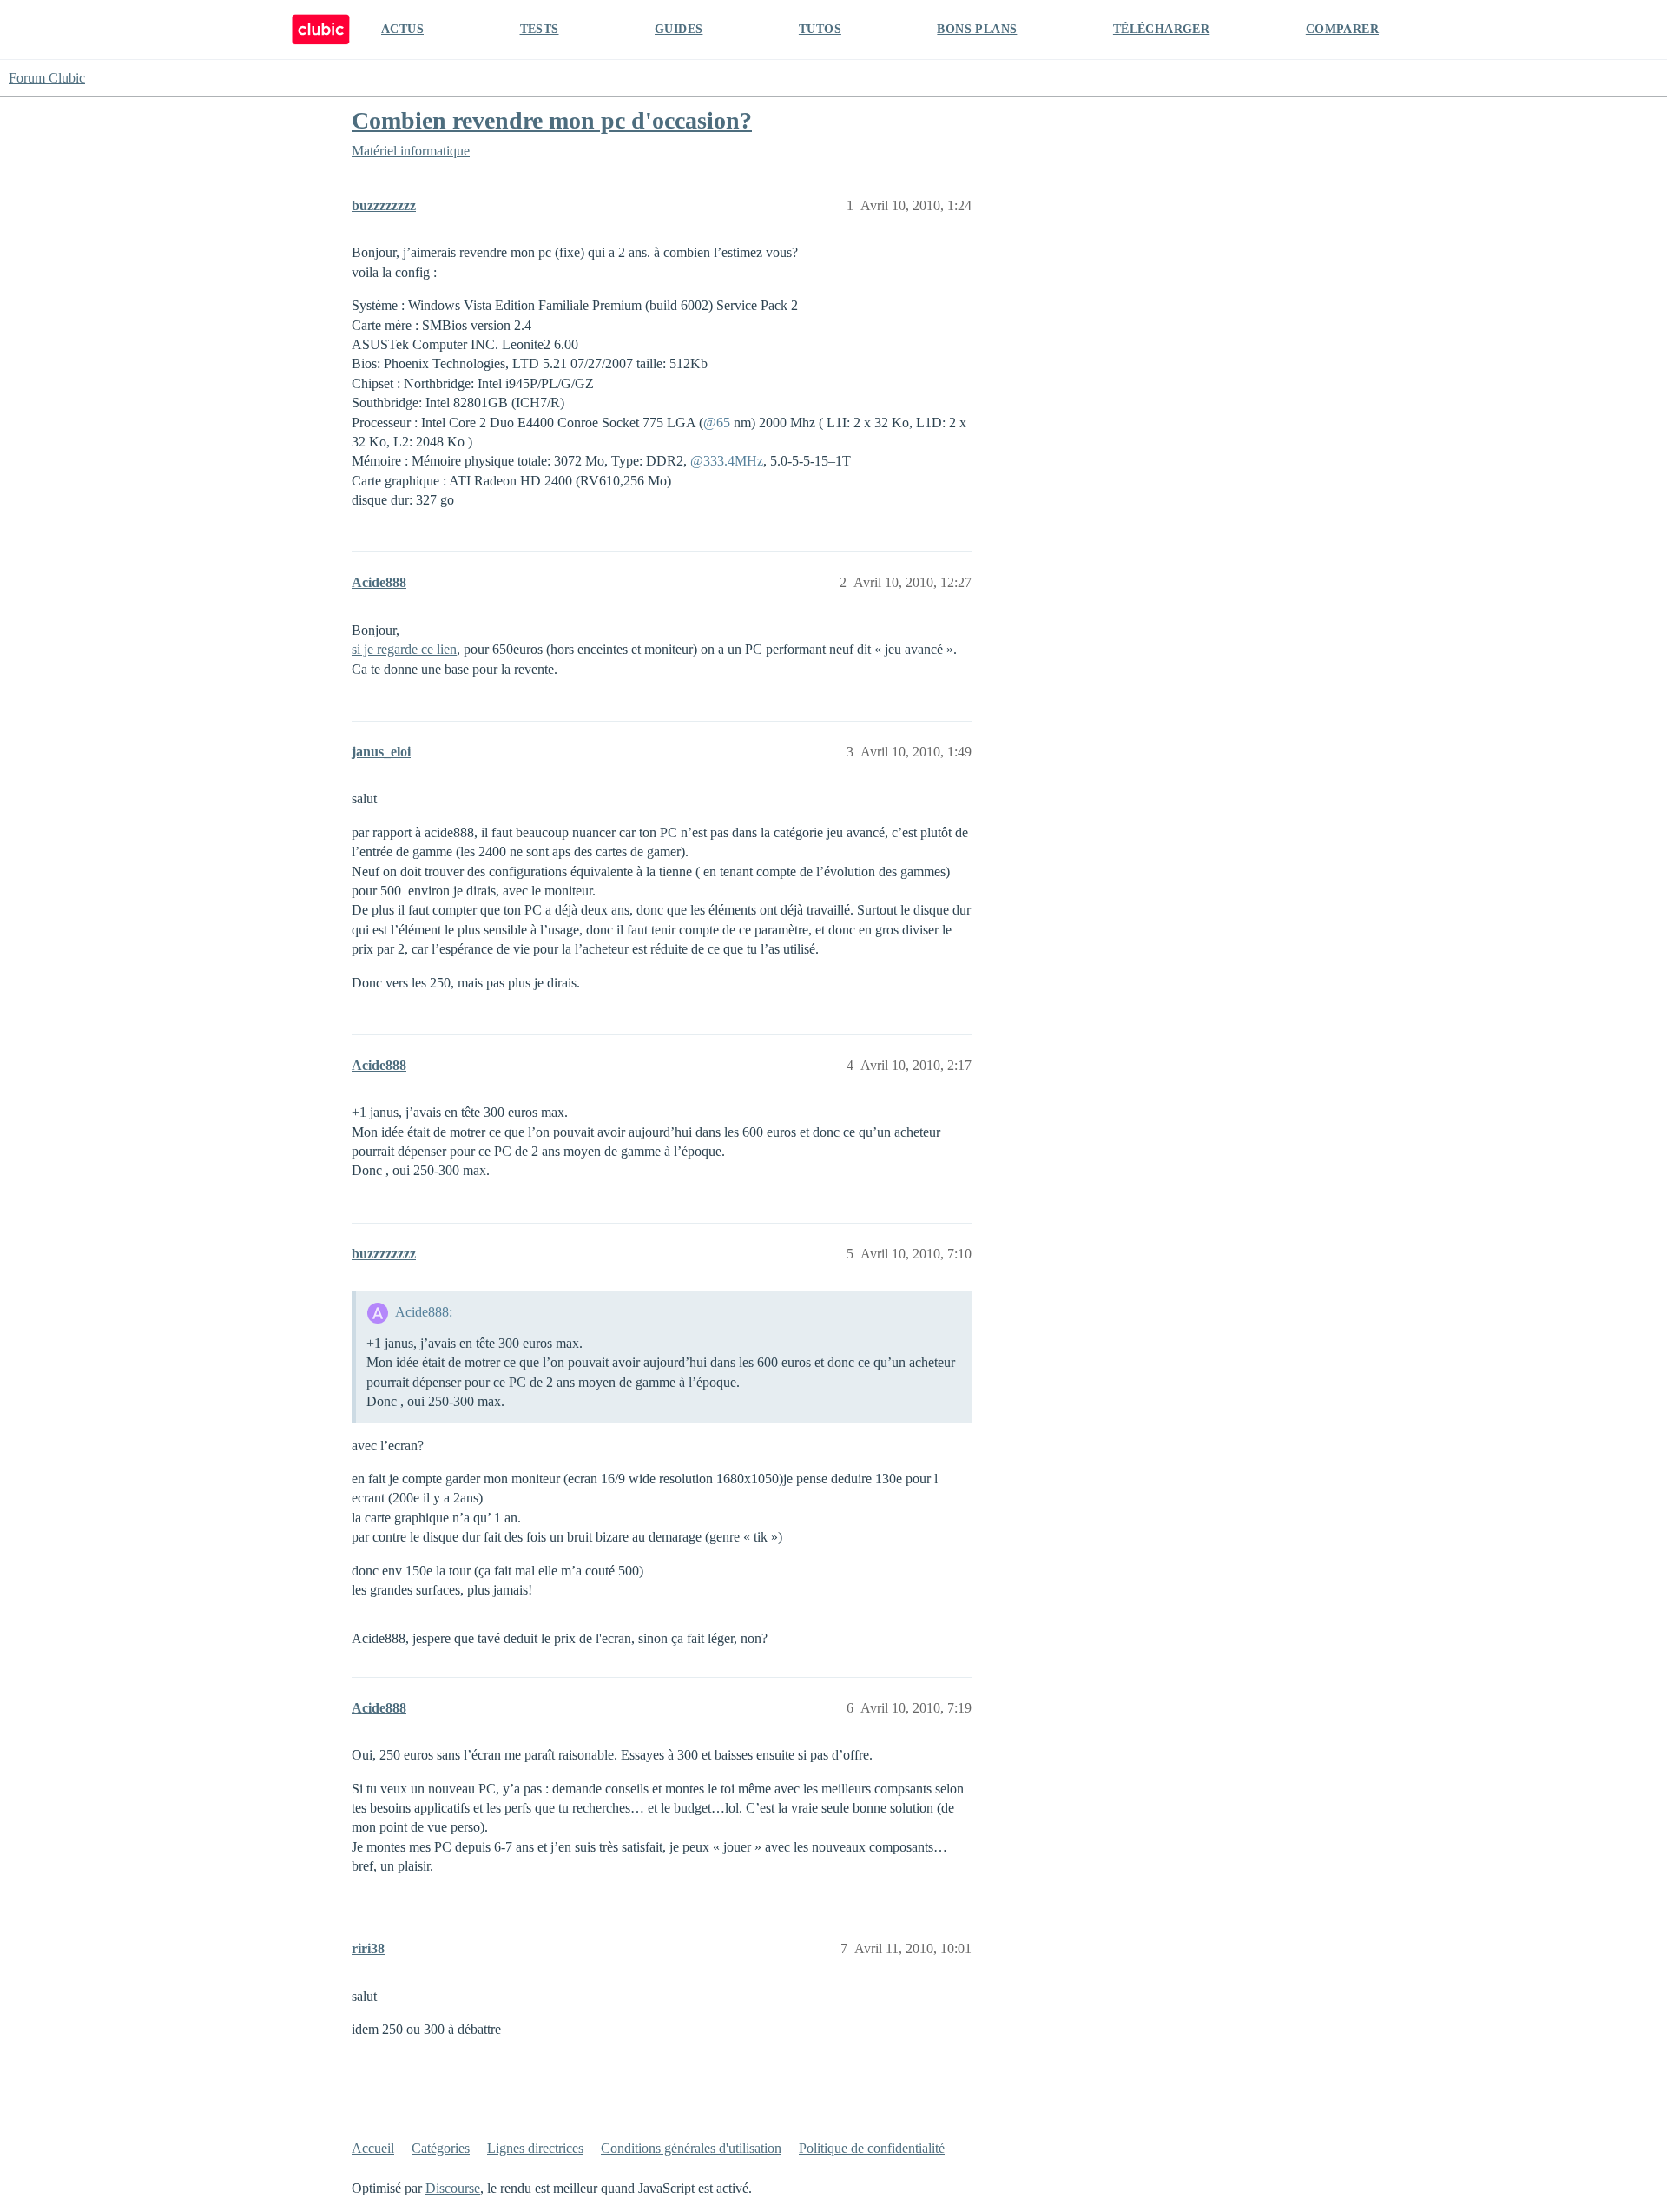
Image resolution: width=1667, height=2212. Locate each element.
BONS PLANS (977, 29)
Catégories (441, 2148)
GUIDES (679, 29)
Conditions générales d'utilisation (691, 2148)
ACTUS (402, 29)
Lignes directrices (535, 2148)
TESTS (540, 29)
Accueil (373, 2148)
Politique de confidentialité (872, 2148)
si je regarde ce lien (404, 649)
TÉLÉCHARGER (1161, 29)
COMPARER (1342, 29)
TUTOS (820, 29)
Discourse (453, 2188)
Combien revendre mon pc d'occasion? (552, 120)
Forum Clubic (47, 78)
